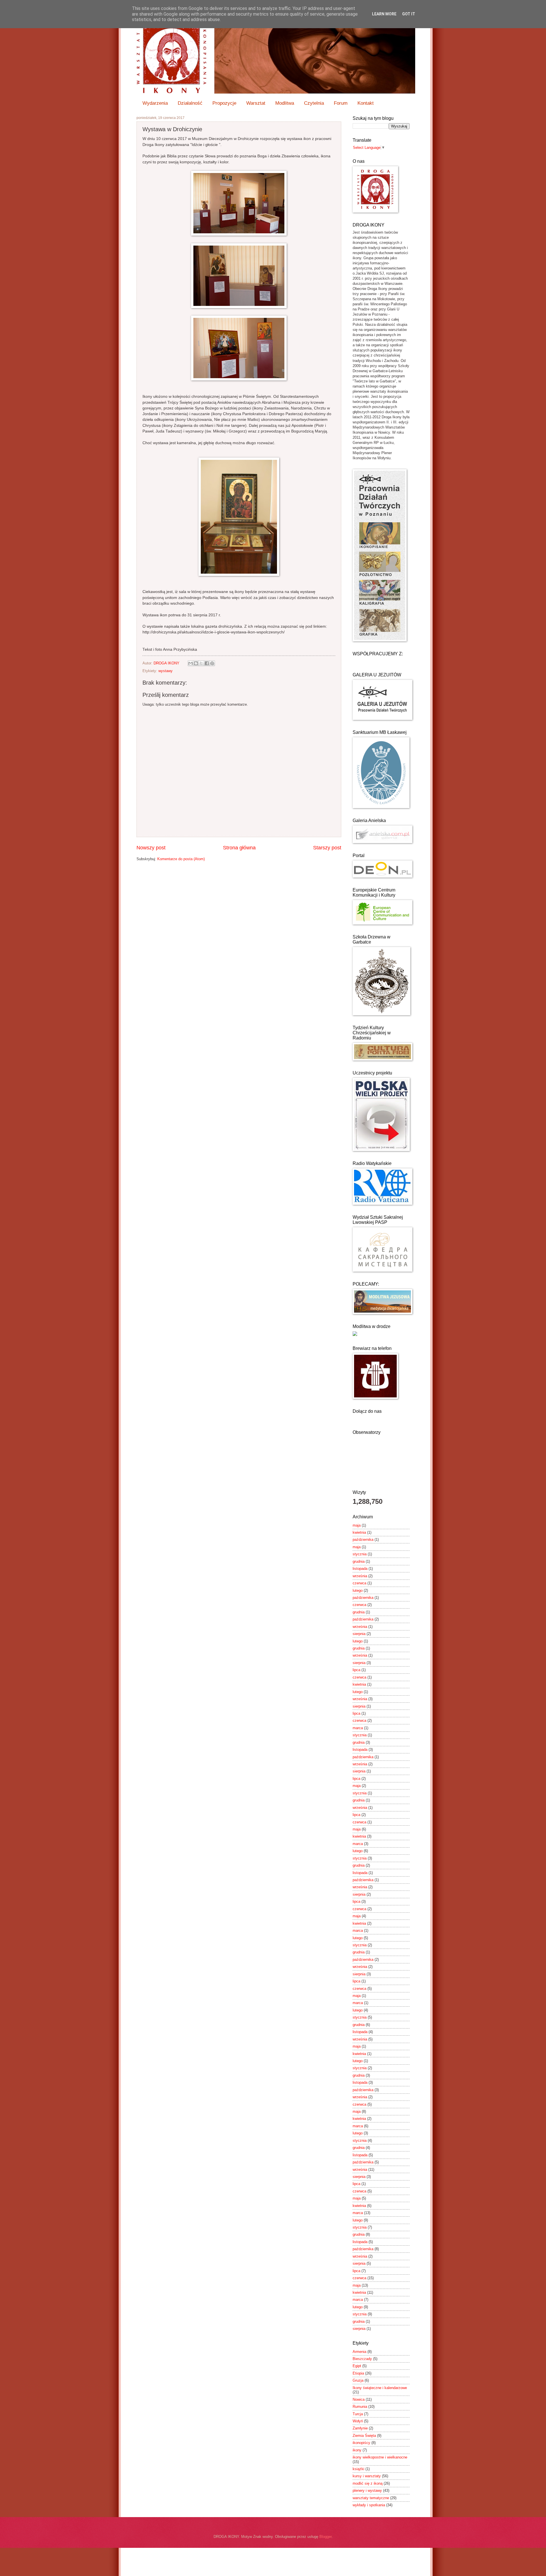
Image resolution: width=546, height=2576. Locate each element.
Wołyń (358, 2421)
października (363, 1540)
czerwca (359, 1583)
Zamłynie (360, 2428)
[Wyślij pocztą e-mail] (191, 663)
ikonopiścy (361, 2443)
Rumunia (360, 2407)
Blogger (325, 2537)
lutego (358, 1590)
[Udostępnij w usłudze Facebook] (207, 663)
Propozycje (224, 103)
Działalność (190, 103)
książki (358, 2469)
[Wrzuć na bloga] (196, 663)
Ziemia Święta (364, 2436)
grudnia (359, 1561)
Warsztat (256, 103)
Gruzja (358, 2380)
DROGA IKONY (167, 663)
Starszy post (327, 848)
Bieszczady (362, 2359)
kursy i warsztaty (367, 2476)
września (360, 1576)
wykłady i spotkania (369, 2505)
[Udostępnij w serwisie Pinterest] (212, 663)
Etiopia (358, 2373)
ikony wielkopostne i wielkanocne (380, 2457)
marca (358, 1728)
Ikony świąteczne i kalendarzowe (380, 2388)
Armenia (359, 2352)
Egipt (357, 2366)
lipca (356, 1670)
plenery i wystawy (367, 2490)
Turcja (358, 2414)
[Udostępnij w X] (201, 663)
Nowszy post (151, 848)
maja (357, 1525)
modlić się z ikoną (368, 2483)
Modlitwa (285, 103)
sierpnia (359, 1634)
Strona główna (239, 848)
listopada (360, 1569)
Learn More (384, 14)
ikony (357, 2450)
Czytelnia (314, 103)
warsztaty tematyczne (371, 2498)
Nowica (359, 2399)
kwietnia (359, 1532)
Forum (341, 103)
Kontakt (366, 103)
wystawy (166, 671)
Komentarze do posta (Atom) (181, 859)
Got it (409, 14)
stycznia (360, 1554)
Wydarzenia (155, 103)
